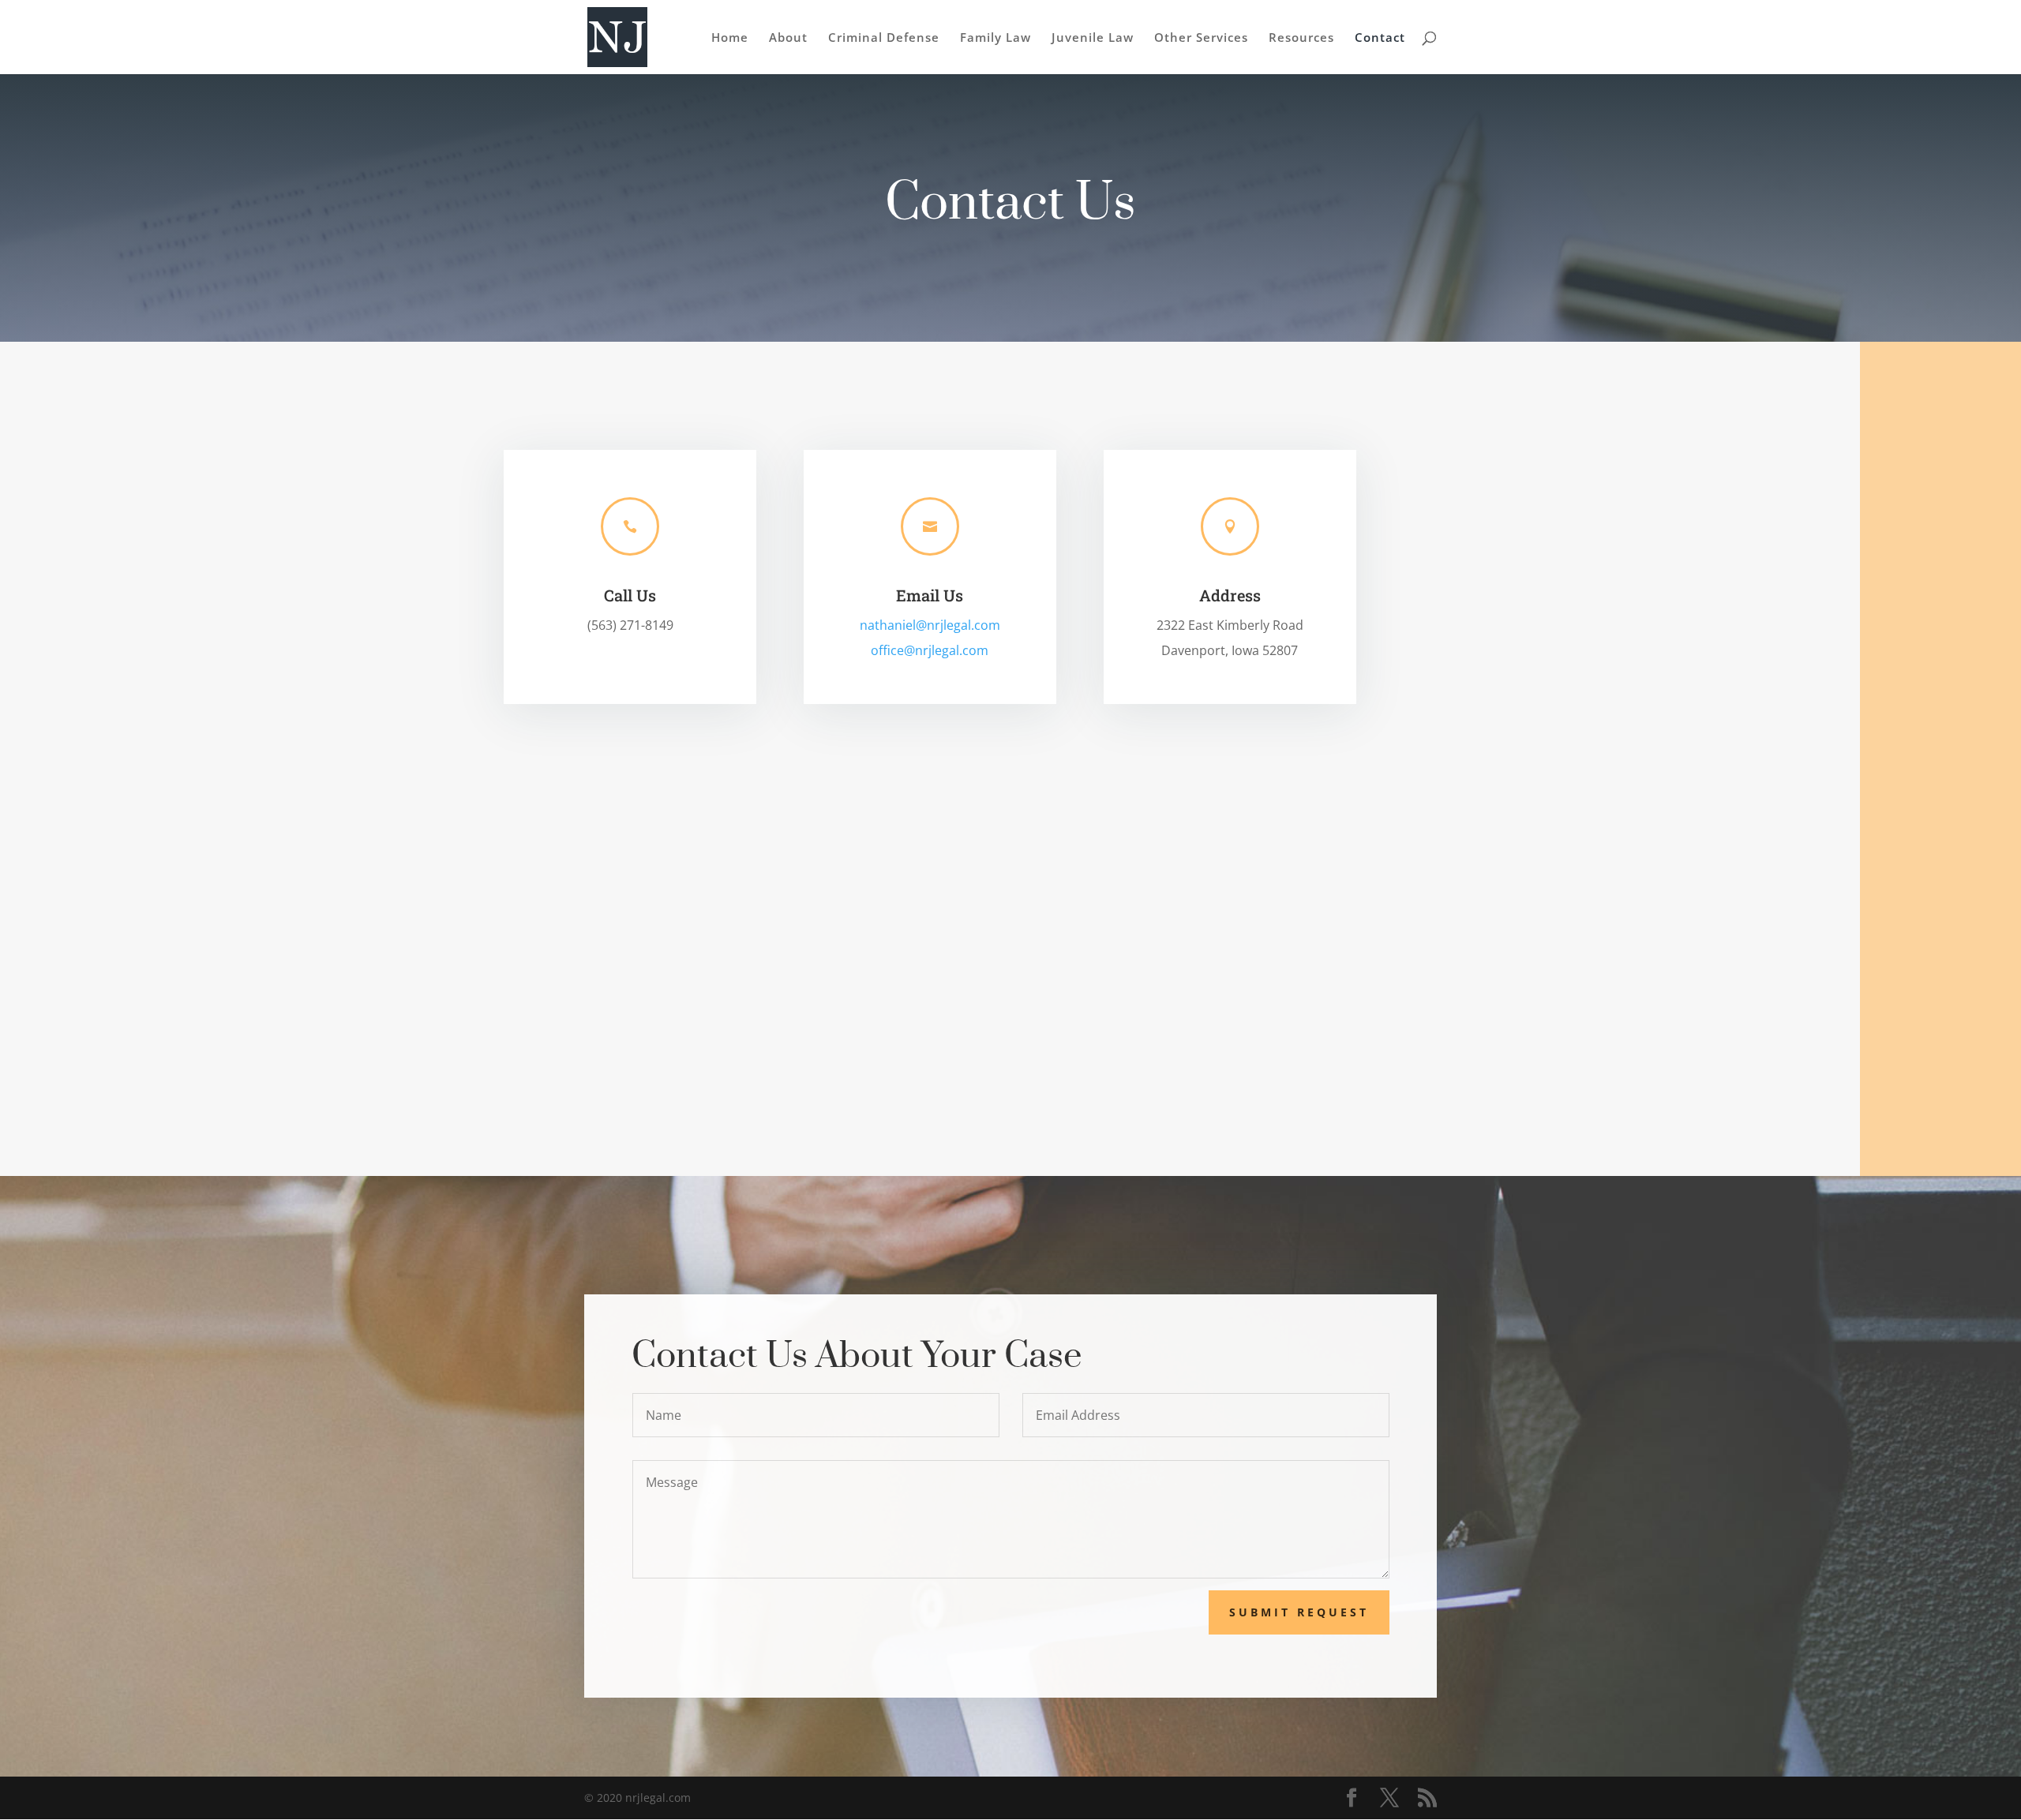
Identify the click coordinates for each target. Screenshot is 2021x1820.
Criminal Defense (884, 38)
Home (730, 38)
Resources (1301, 38)
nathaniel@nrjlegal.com (930, 625)
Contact (1380, 38)
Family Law (996, 38)
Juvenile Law (1093, 38)
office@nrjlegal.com (930, 650)
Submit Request (1299, 1612)
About (788, 38)
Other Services (1201, 38)
